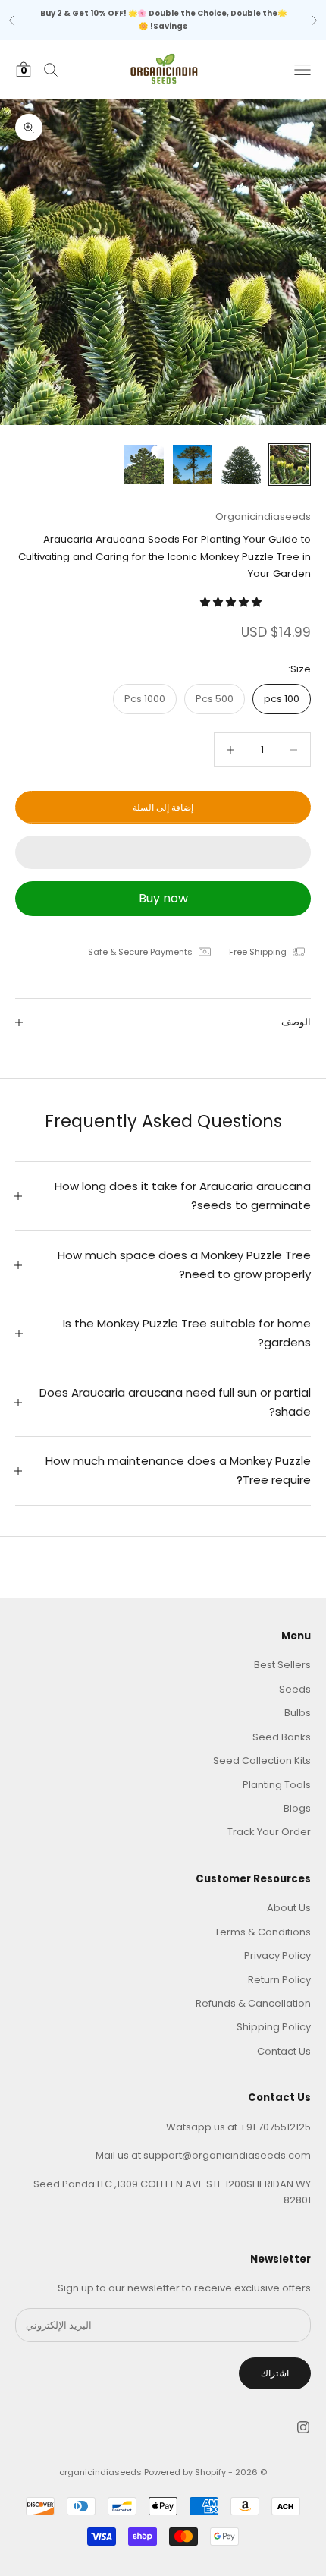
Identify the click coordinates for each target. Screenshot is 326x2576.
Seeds (295, 1689)
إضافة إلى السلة (163, 807)
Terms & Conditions (263, 1932)
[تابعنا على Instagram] (303, 2427)
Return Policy (279, 1980)
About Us (289, 1908)
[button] (232, 602)
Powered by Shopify (185, 2472)
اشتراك (275, 2373)
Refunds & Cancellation (253, 2003)
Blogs (297, 1808)
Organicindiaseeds (263, 516)
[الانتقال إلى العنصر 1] (290, 464)
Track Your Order (269, 1832)
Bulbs (298, 1713)
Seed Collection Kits (262, 1760)
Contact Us (284, 2051)
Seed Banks (282, 1737)
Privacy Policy (277, 1956)
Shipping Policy (274, 2027)
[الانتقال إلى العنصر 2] (241, 464)
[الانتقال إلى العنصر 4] (144, 464)
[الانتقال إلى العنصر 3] (193, 464)
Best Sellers (282, 1665)
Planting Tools (277, 1785)
